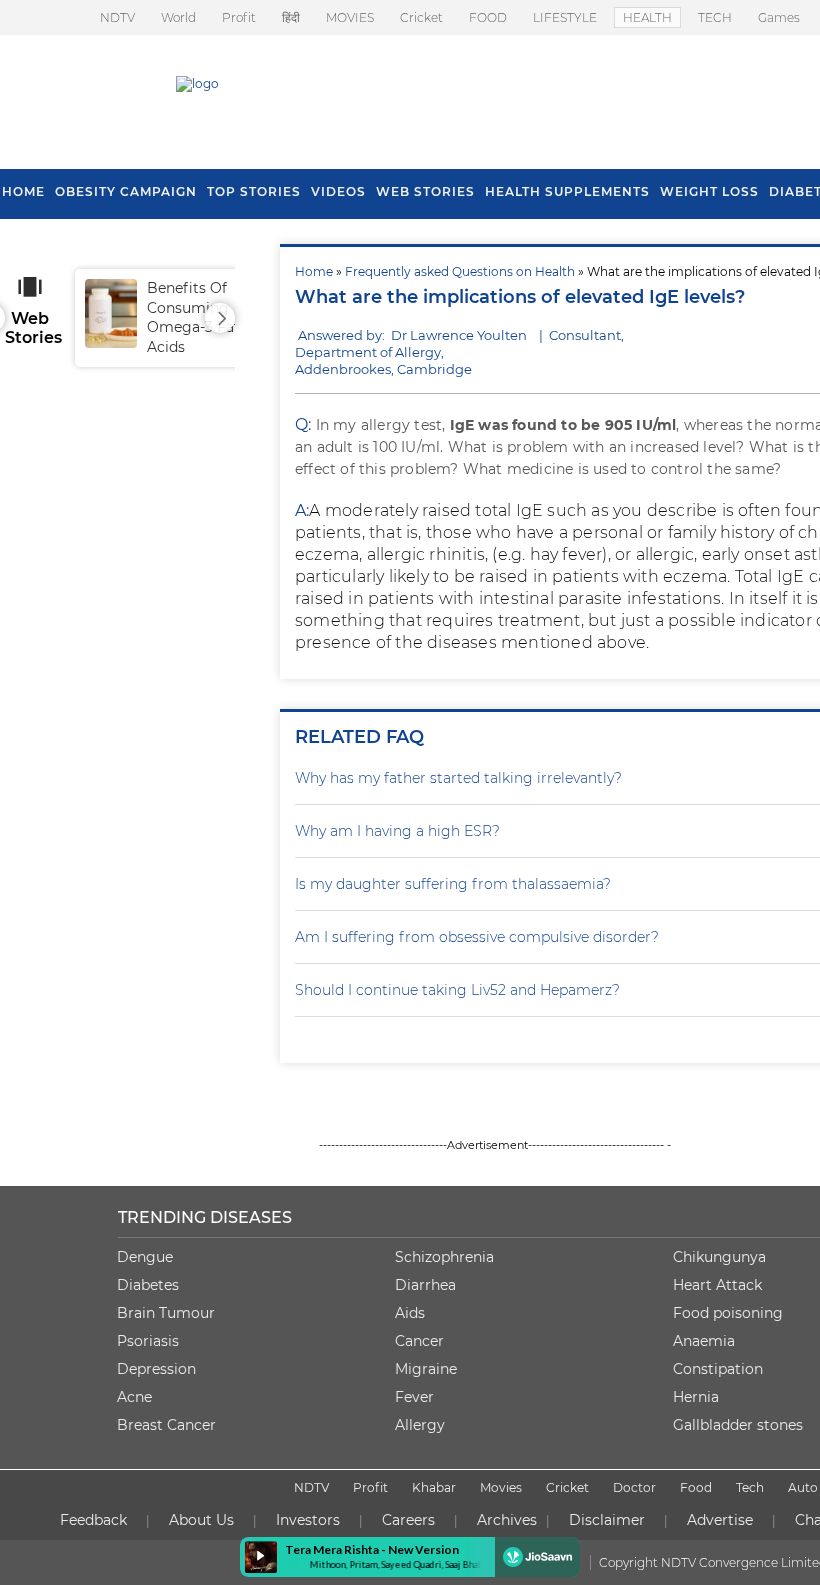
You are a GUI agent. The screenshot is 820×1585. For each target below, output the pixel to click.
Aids (410, 1313)
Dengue (145, 1257)
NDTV (117, 17)
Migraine (426, 1369)
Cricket (421, 17)
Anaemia (704, 1341)
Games (779, 17)
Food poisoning (728, 1313)
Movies (501, 1487)
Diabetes (148, 1285)
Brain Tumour (166, 1313)
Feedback (93, 1520)
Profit (239, 17)
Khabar (434, 1487)
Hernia (696, 1397)
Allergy (420, 1425)
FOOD (488, 17)
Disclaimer (607, 1520)
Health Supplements (567, 191)
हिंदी (291, 17)
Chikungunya (719, 1257)
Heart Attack (717, 1285)
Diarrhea (425, 1285)
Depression (156, 1369)
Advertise (720, 1520)
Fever (414, 1397)
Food (696, 1487)
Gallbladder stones (738, 1425)
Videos (338, 191)
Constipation (718, 1369)
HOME (23, 191)
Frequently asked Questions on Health (460, 271)
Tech (750, 1487)
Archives (507, 1520)
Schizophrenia (444, 1257)
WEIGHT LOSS (709, 191)
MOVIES (350, 17)
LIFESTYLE (565, 17)
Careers (408, 1520)
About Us (201, 1520)
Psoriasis (148, 1341)
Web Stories (425, 191)
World (178, 17)
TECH (715, 17)
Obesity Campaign (126, 191)
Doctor (634, 1487)
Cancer (419, 1341)
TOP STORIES (254, 191)
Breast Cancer (166, 1425)
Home (314, 271)
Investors (308, 1520)
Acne (134, 1397)
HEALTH (647, 17)
